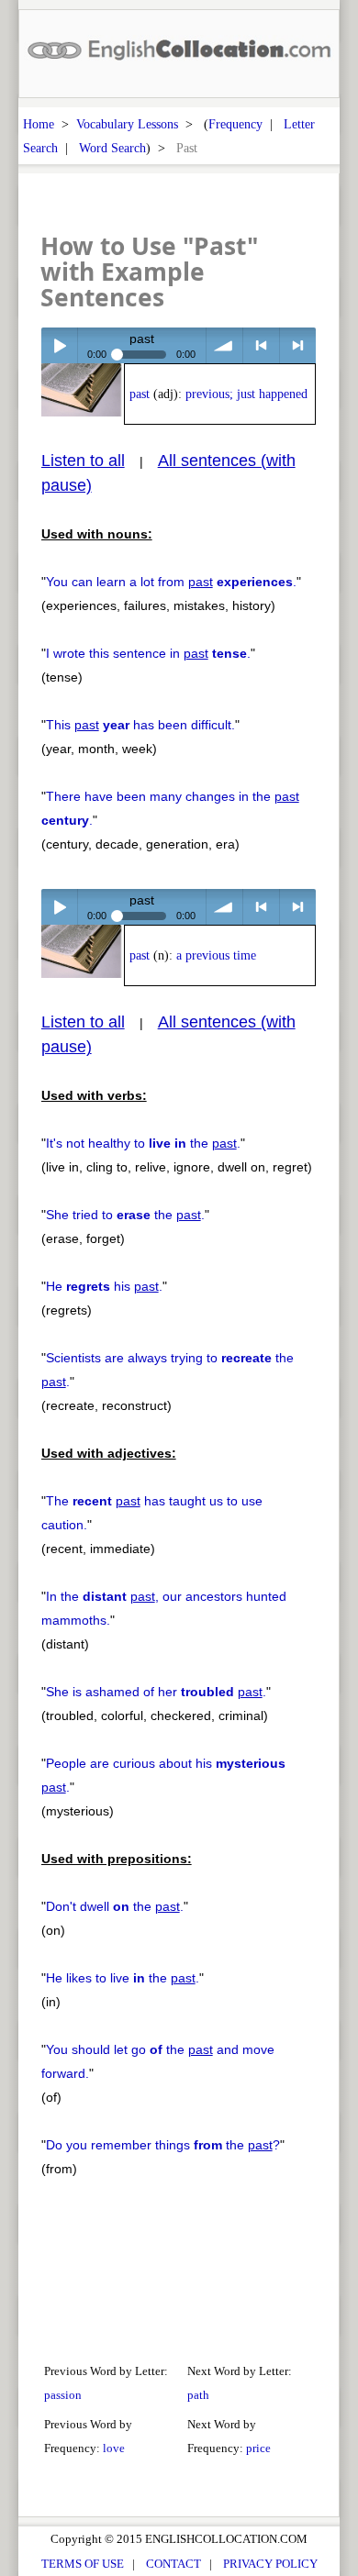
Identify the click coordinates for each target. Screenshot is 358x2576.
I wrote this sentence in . (148, 653)
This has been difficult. (140, 725)
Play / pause (59, 345)
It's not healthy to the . (143, 1143)
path (198, 2395)
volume (224, 345)
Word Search (112, 148)
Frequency (235, 124)
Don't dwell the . (115, 1906)
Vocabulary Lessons (127, 124)
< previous (261, 345)
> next (298, 345)
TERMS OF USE (83, 2564)
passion (63, 2395)
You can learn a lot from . (171, 582)
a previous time (216, 955)
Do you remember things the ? (163, 2145)
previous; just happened (246, 394)
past (140, 394)
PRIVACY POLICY (270, 2564)
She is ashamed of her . (156, 1692)
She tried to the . (125, 1215)
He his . (104, 1286)
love (114, 2448)
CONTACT (173, 2564)
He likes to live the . (123, 1978)
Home (39, 124)
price (258, 2448)
